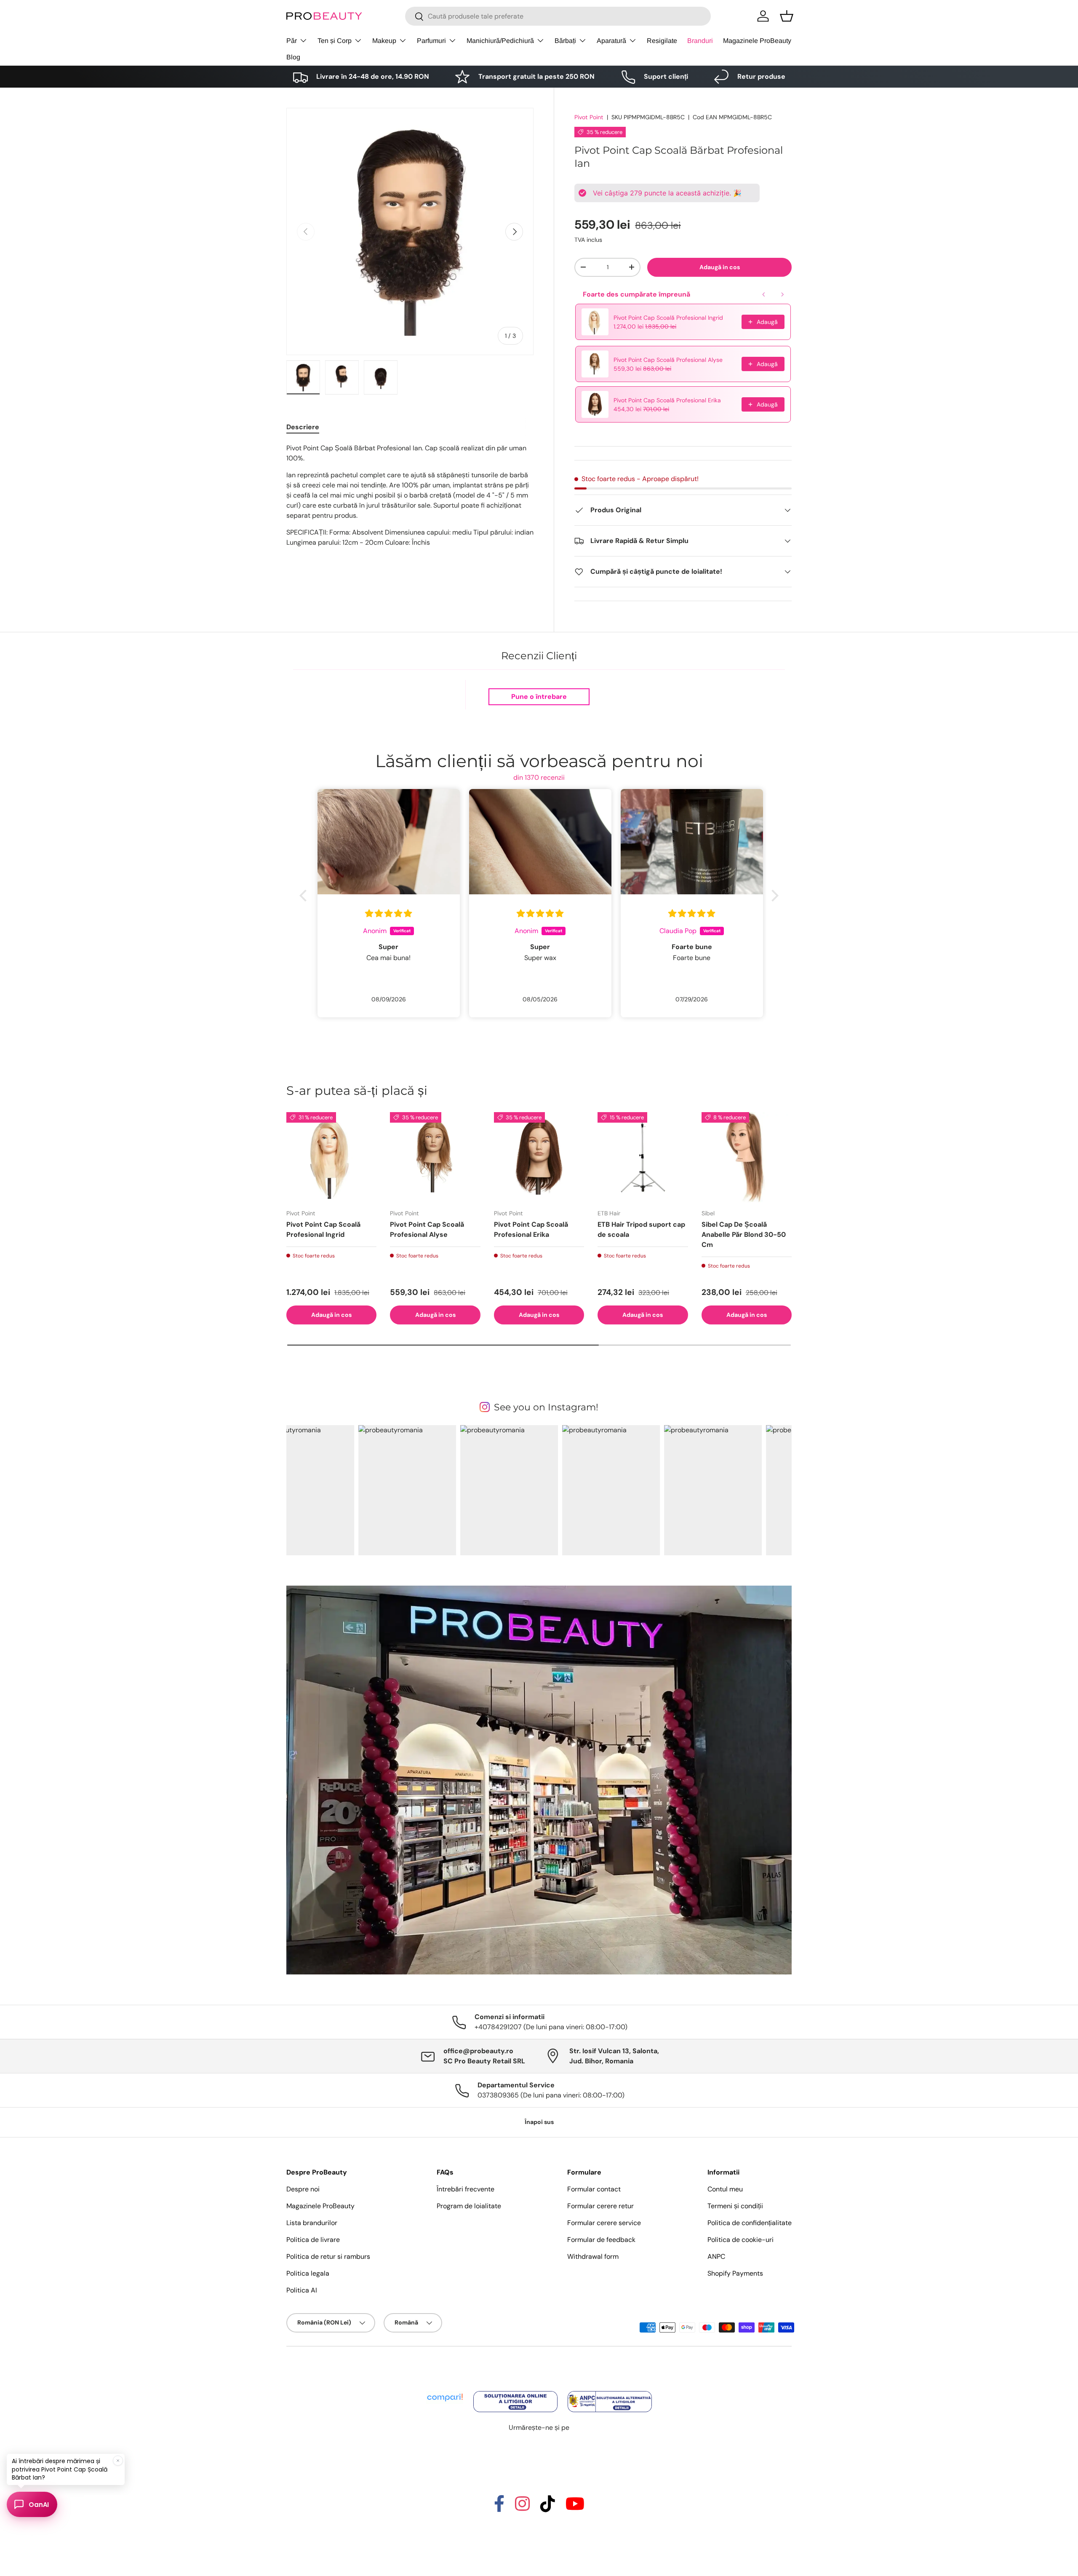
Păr (292, 41)
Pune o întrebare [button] (539, 697)
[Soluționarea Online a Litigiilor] (516, 2392)
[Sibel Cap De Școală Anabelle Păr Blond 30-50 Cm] (747, 1157)
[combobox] (558, 16)
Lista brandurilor (312, 2223)
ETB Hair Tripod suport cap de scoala (641, 1229)
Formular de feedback (601, 2240)
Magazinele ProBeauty (757, 41)
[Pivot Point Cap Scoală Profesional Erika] (539, 1157)
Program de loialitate (469, 2206)
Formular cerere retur (600, 2206)
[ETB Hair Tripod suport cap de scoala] (643, 1157)
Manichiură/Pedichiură (500, 41)
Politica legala (308, 2273)
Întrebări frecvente (466, 2189)
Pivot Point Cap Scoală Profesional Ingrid (668, 318)
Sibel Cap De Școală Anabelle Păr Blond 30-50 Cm (744, 1235)
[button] (787, 16)
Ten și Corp (335, 41)
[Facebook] (499, 2508)
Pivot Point (589, 117)
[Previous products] (764, 294)
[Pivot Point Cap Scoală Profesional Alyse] (435, 1157)
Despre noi (303, 2189)
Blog (293, 57)
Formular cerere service (604, 2223)
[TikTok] (548, 2508)
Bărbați (565, 41)
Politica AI (302, 2290)
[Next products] (782, 294)
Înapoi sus (539, 2122)
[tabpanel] (410, 495)
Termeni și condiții (735, 2206)
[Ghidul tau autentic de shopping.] (446, 2392)
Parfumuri (431, 41)
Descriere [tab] (303, 427)
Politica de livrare (313, 2240)
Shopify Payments (735, 2273)
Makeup (384, 41)
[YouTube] (575, 2508)
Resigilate (662, 41)
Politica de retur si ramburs (328, 2256)
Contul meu (725, 2189)
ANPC (716, 2256)
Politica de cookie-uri (740, 2240)
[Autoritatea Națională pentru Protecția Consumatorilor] (610, 2392)
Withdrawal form (593, 2256)
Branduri (700, 41)
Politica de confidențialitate (750, 2223)
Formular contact (594, 2189)
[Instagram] (522, 2508)
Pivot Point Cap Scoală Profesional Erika (667, 400)
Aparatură (611, 41)
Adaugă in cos (720, 267)
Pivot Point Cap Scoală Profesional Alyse (668, 360)
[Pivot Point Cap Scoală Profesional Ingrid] (331, 1157)
